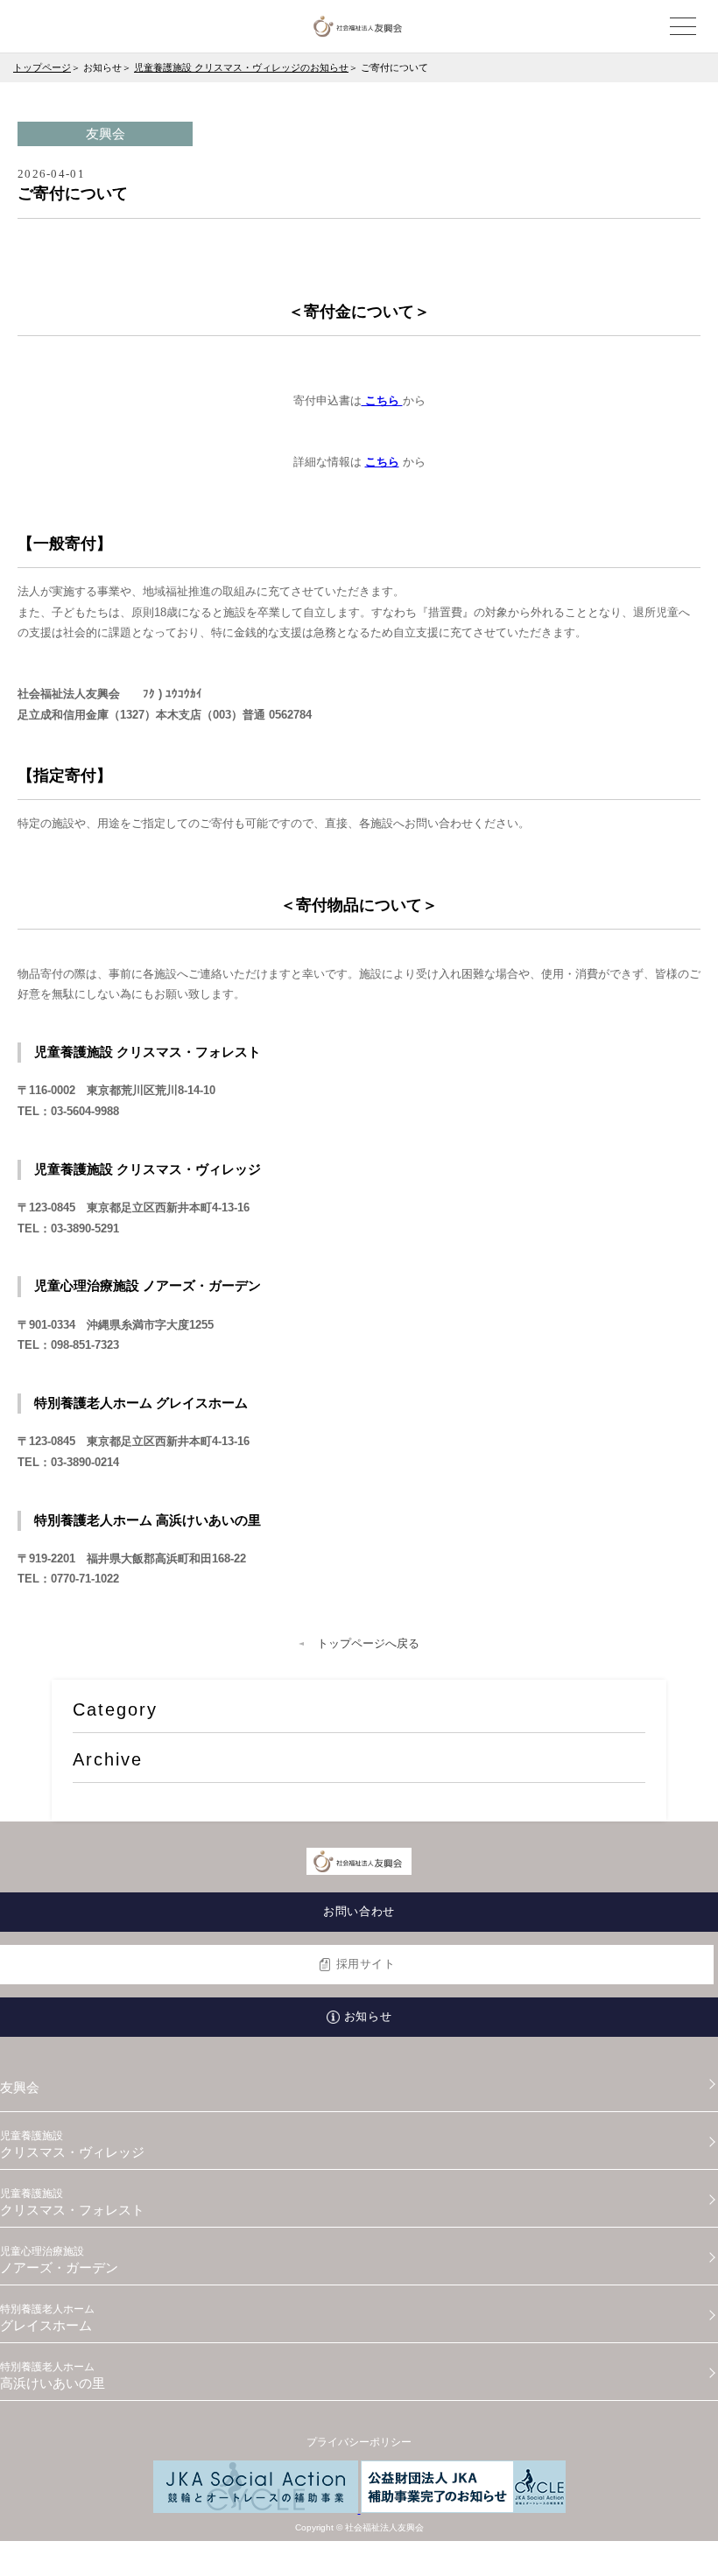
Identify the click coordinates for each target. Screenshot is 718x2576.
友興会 (20, 2087)
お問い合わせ (359, 1911)
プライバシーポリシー (359, 2442)
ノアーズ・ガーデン (59, 2260)
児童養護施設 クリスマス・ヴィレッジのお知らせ (241, 67)
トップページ (42, 67)
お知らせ (368, 2016)
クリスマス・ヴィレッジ (72, 2144)
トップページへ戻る (368, 1643)
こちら (382, 462)
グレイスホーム (47, 2318)
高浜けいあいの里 (53, 2376)
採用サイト (366, 1964)
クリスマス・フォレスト (72, 2202)
